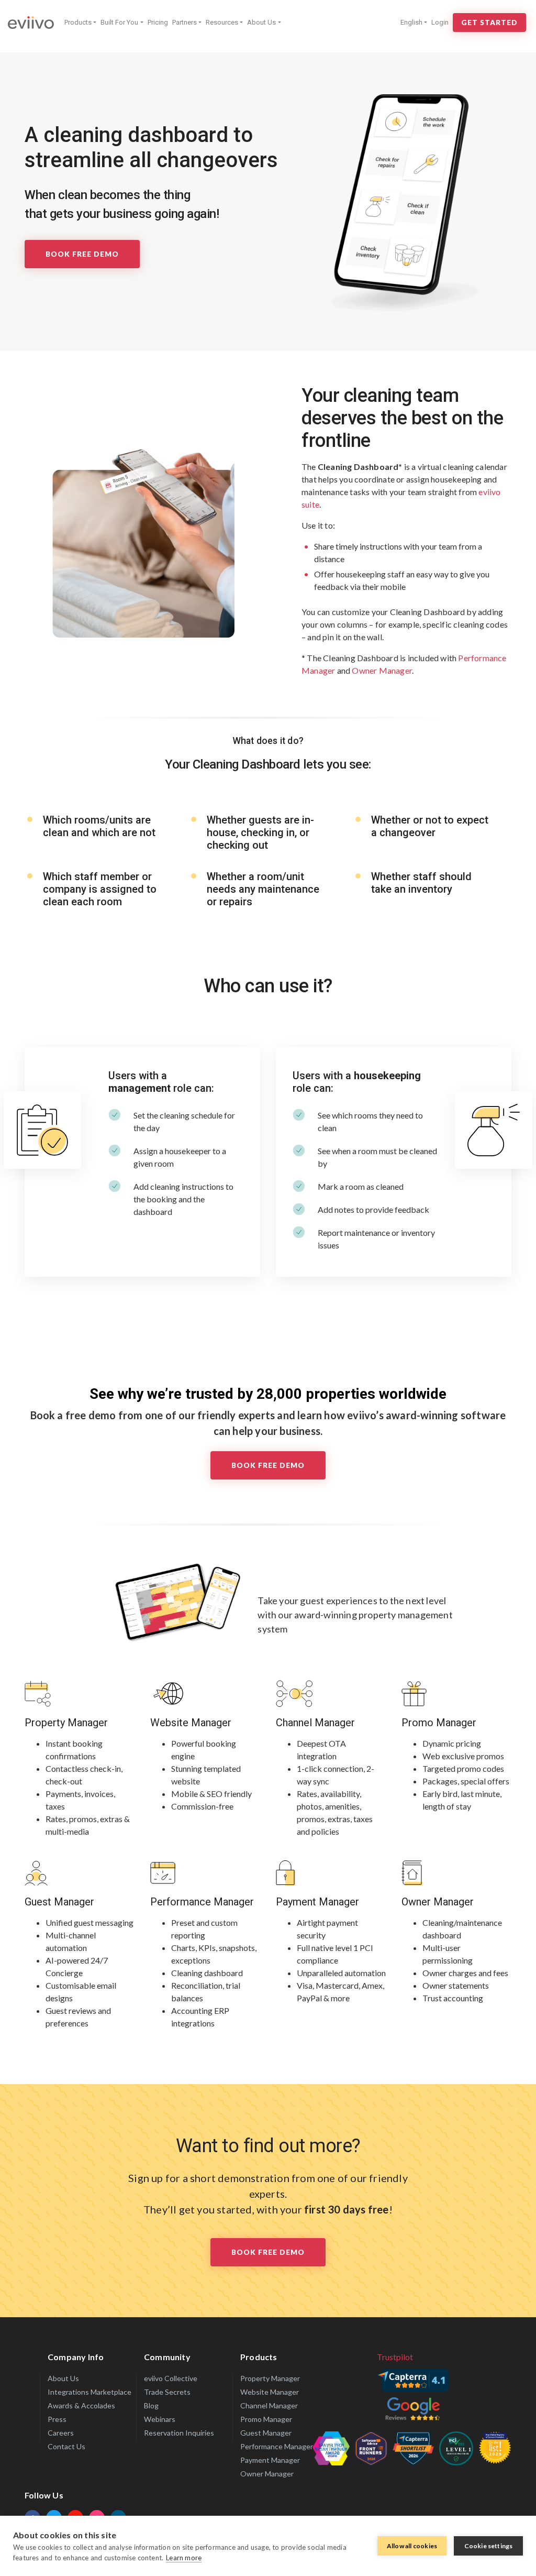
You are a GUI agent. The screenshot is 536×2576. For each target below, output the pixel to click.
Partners (185, 22)
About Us (261, 22)
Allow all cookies (412, 2546)
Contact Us (66, 2446)
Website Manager (191, 1723)
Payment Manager (317, 1902)
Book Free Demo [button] (268, 2252)
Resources (222, 22)
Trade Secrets (167, 2392)
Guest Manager (59, 1902)
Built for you (119, 22)
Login (440, 22)
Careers (61, 2433)
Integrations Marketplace (90, 2392)
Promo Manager (439, 1723)
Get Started (489, 23)
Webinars (160, 2419)
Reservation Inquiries (179, 2433)
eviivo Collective (171, 2378)
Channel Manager (315, 1723)
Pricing (158, 22)
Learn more (184, 2558)
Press (57, 2419)
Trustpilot (395, 2357)
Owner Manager (438, 1902)
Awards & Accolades (81, 2405)
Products (78, 22)
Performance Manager (202, 1902)
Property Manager (66, 1723)
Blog (151, 2405)
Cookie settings (489, 2546)
